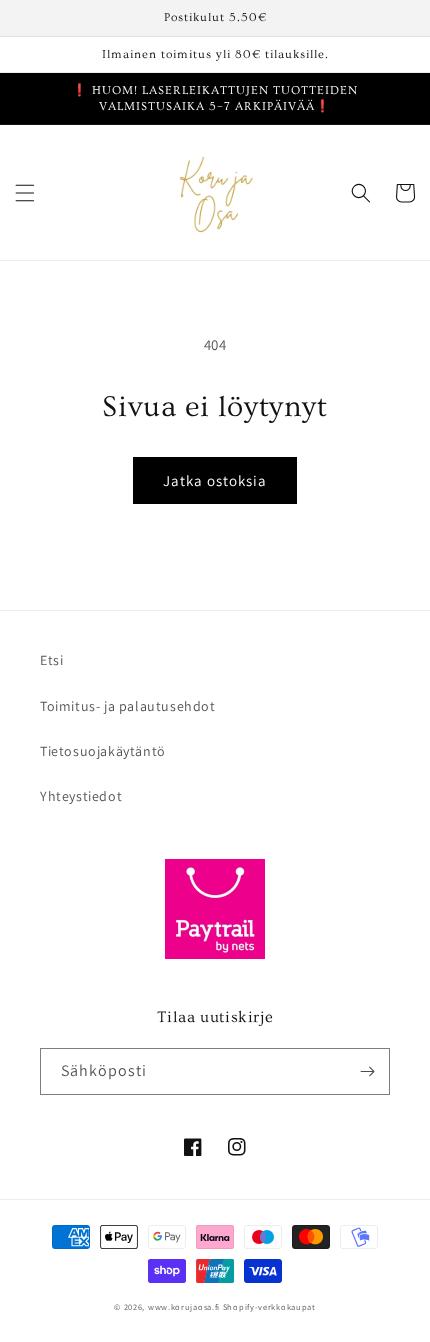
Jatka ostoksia (215, 480)
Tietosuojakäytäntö (103, 751)
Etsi (51, 660)
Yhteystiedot (81, 796)
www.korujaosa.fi (185, 1306)
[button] (25, 193)
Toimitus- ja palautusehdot (128, 706)
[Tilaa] (367, 1071)
